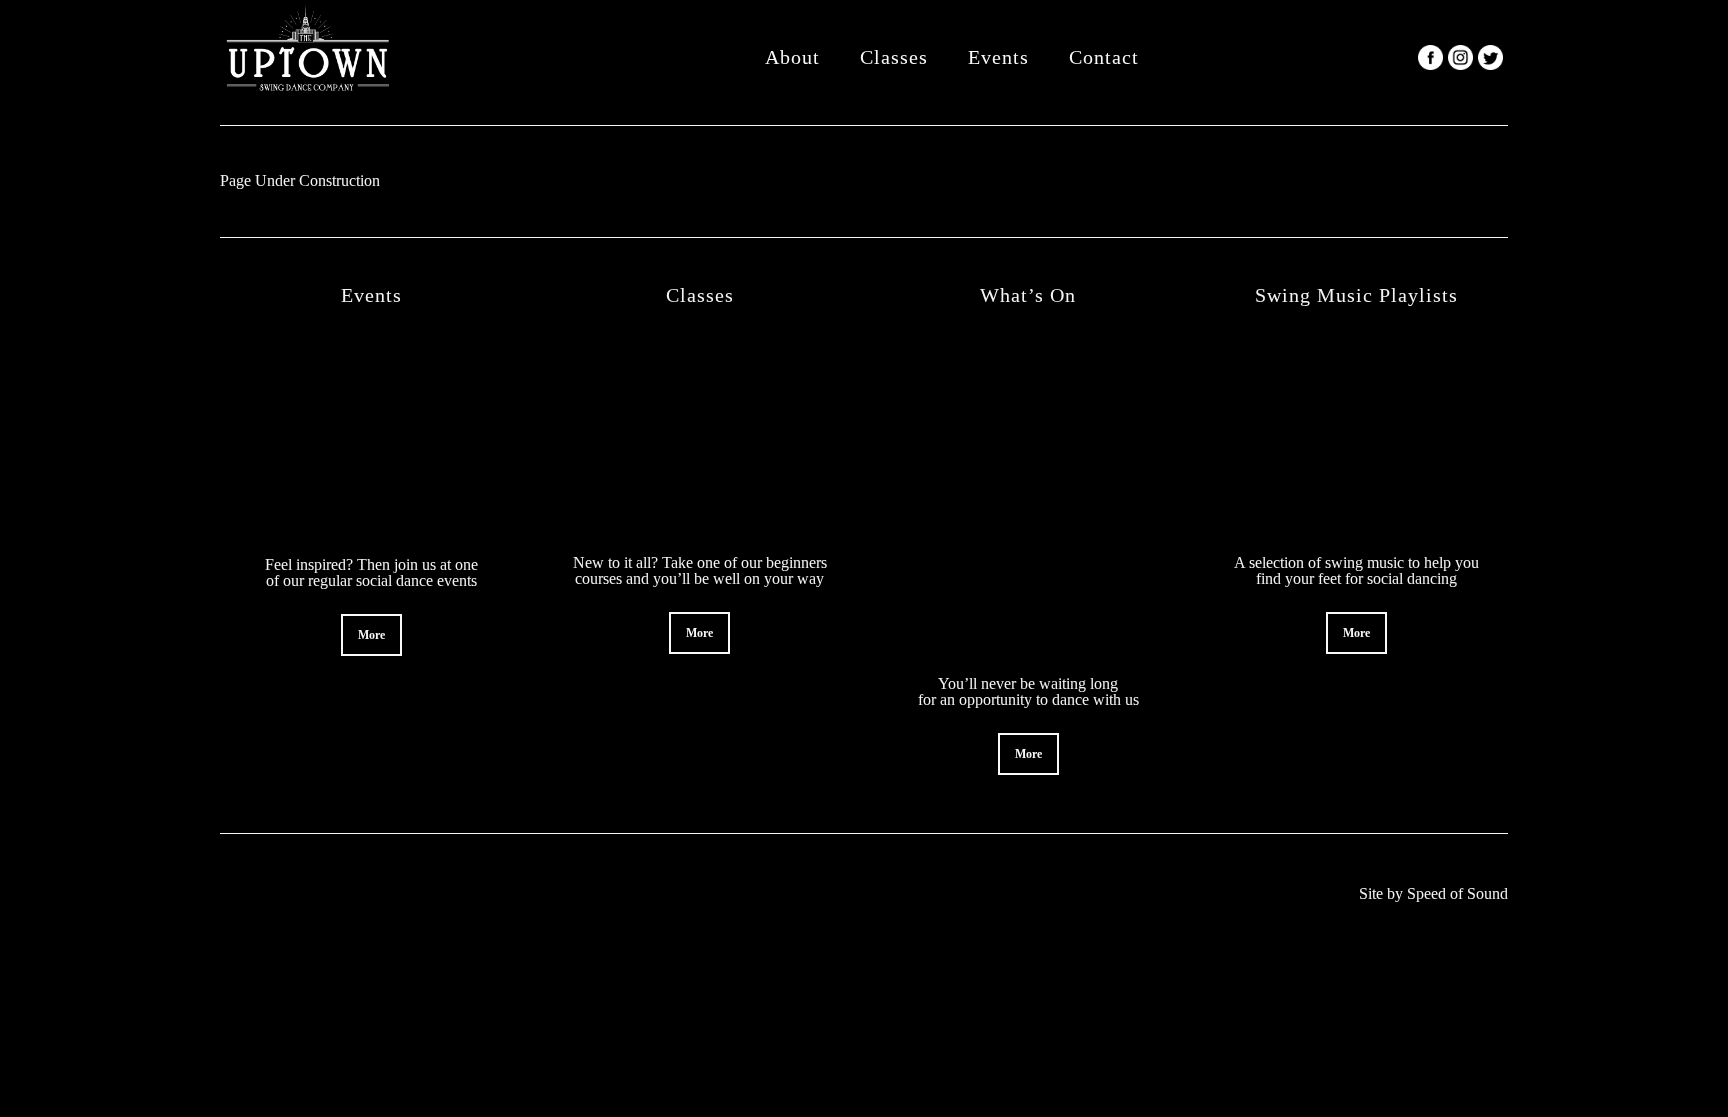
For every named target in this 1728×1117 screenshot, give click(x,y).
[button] (371, 635)
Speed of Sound (1457, 893)
